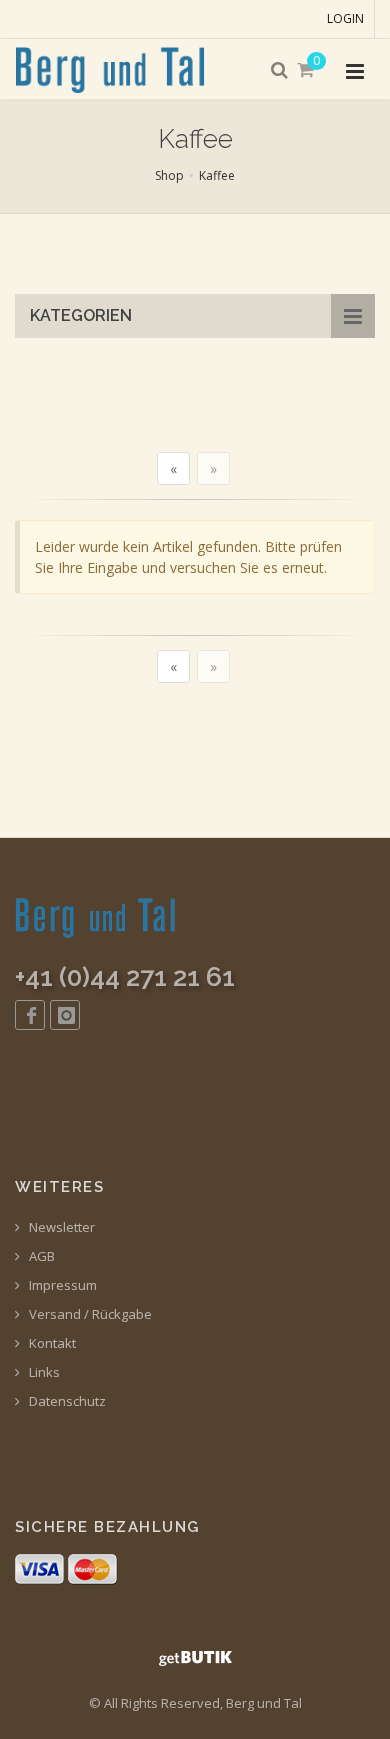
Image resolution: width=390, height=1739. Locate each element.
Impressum (61, 1285)
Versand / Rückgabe (89, 1314)
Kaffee (217, 175)
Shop (169, 175)
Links (43, 1372)
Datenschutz (66, 1401)
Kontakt (51, 1343)
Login (345, 18)
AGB (40, 1256)
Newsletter (60, 1227)
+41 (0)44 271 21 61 (125, 977)
